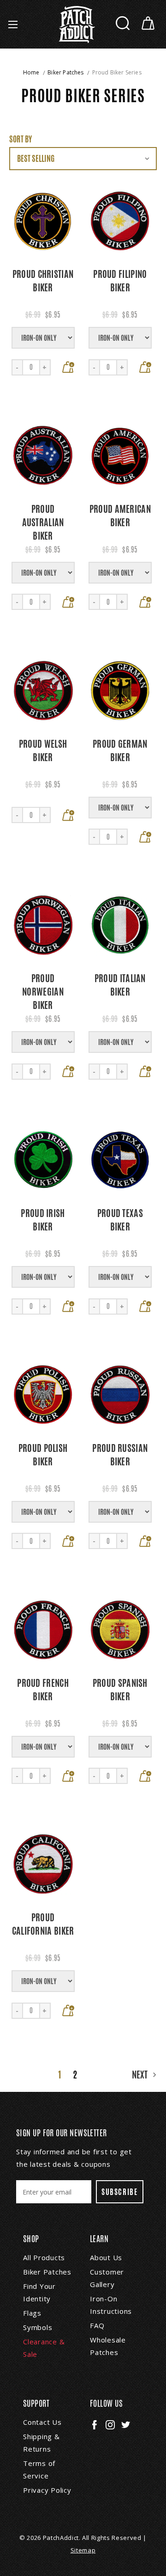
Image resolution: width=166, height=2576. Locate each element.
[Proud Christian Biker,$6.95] (43, 221)
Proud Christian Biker (43, 281)
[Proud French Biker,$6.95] (43, 1630)
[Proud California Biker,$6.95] (43, 1865)
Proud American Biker (120, 516)
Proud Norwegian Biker (43, 992)
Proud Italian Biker (120, 985)
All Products (44, 2257)
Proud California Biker (43, 1924)
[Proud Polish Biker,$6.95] (43, 1395)
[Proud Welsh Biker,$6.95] (43, 691)
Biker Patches (47, 2272)
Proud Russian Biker (120, 1455)
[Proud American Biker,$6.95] (120, 456)
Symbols (38, 2327)
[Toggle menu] (13, 24)
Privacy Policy (47, 2490)
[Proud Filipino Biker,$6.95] (120, 221)
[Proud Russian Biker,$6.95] (120, 1395)
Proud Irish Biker (43, 1220)
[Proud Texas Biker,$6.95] (120, 1160)
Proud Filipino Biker (120, 281)
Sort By (21, 139)
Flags (32, 2313)
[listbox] (83, 159)
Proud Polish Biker (43, 1455)
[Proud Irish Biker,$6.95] (43, 1160)
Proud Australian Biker (43, 522)
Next (141, 2075)
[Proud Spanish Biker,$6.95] (120, 1630)
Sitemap (83, 2550)
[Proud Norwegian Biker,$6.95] (43, 925)
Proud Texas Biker (120, 1220)
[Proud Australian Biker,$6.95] (43, 456)
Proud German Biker (120, 750)
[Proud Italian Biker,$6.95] (120, 925)
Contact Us (42, 2422)
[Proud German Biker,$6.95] (120, 691)
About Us (106, 2257)
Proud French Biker (43, 1690)
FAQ (97, 2325)
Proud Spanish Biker (120, 1690)
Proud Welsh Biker (43, 750)
